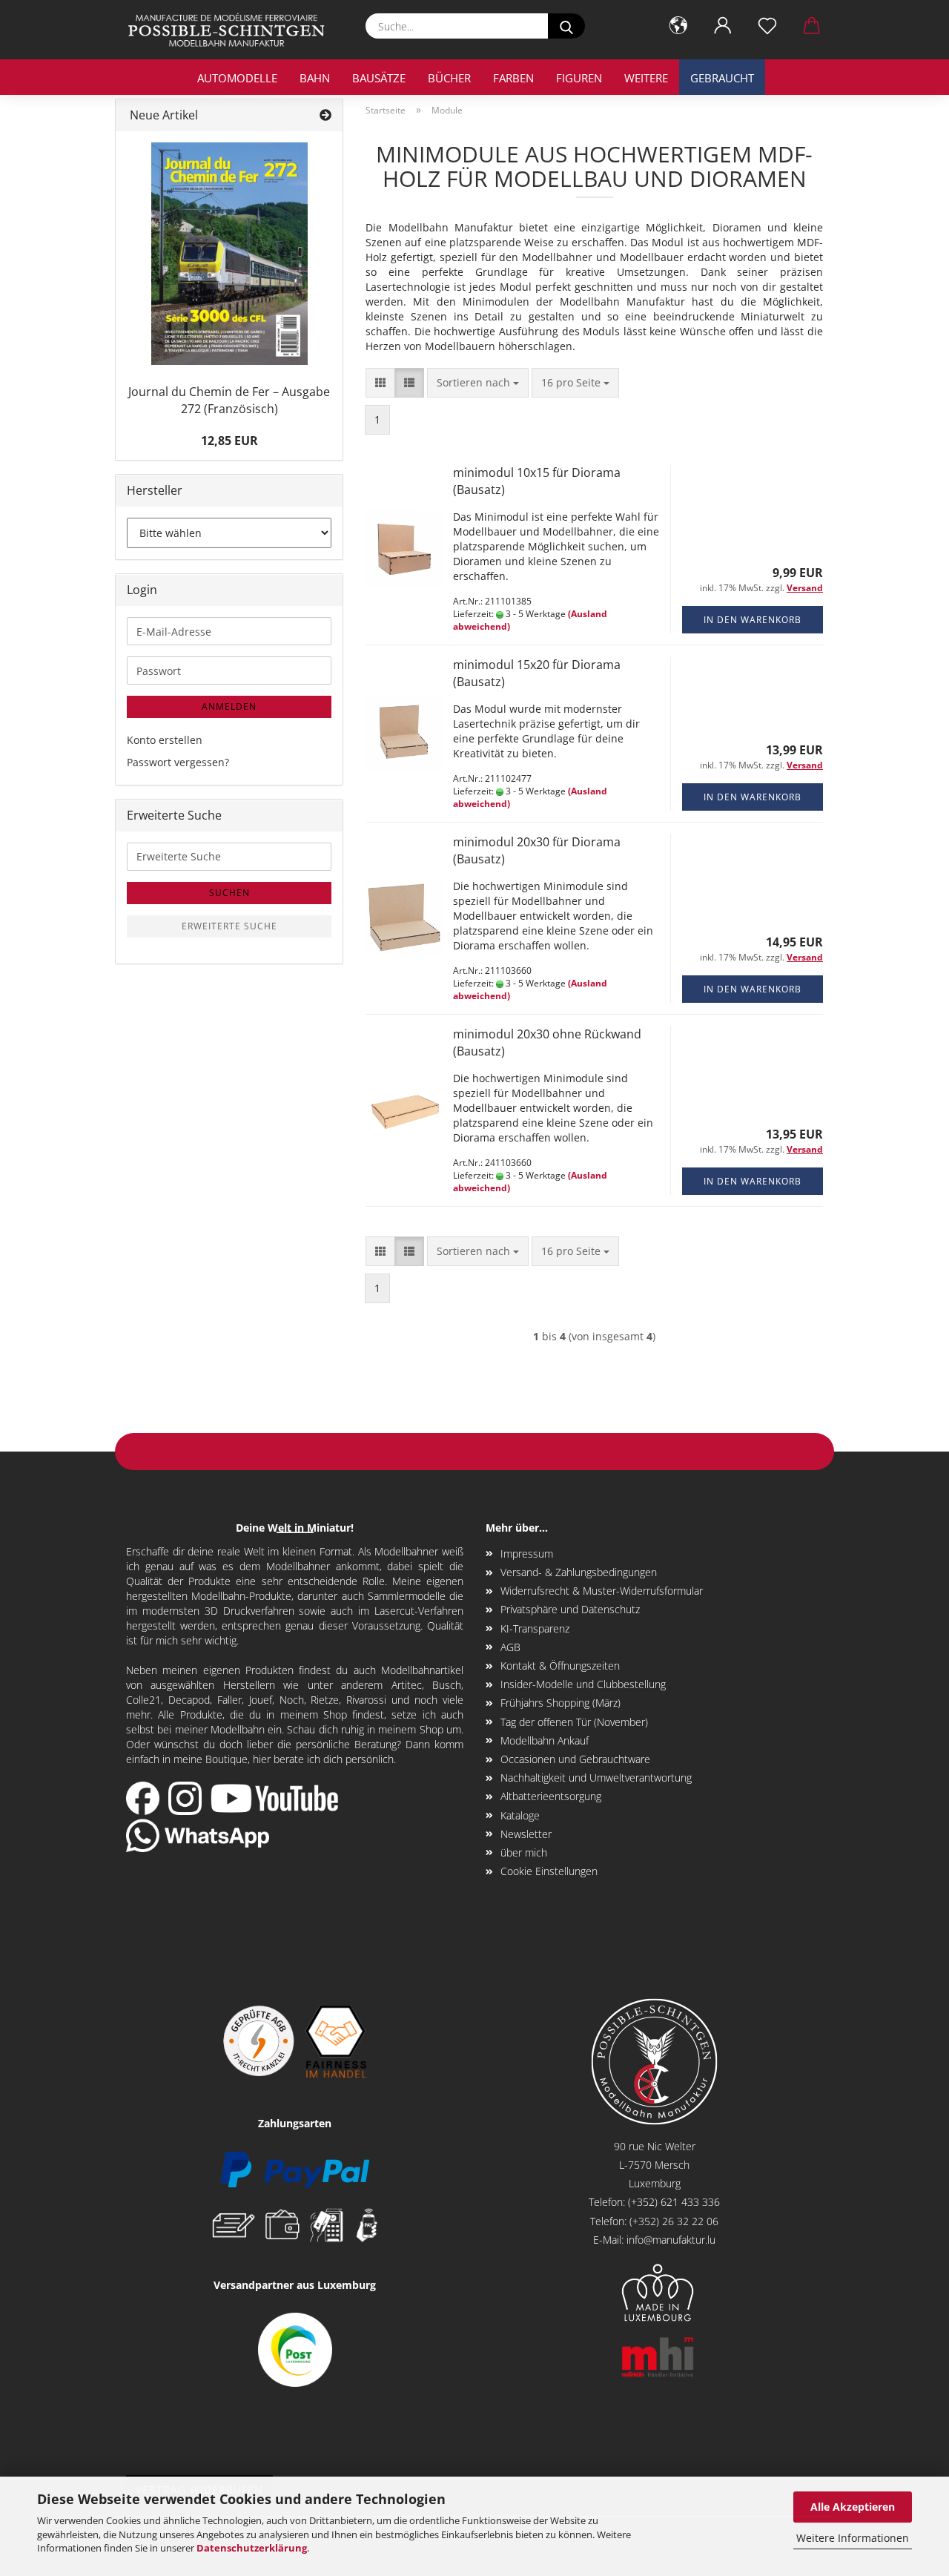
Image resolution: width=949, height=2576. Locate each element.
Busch (447, 1685)
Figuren (579, 78)
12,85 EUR (229, 441)
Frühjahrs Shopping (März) (561, 1703)
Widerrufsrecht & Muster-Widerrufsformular (602, 1591)
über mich (524, 1852)
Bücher (449, 78)
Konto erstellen (165, 740)
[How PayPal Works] (295, 2168)
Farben (513, 78)
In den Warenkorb (753, 620)
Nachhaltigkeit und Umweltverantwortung (596, 1778)
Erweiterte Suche (229, 926)
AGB (510, 1647)
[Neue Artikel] (325, 115)
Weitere (646, 78)
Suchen (229, 893)
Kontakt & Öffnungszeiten (560, 1666)
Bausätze (379, 78)
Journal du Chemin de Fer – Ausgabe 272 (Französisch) (229, 400)
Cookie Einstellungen (549, 1871)
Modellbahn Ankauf (545, 1740)
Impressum (527, 1554)
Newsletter (526, 1834)
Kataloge (520, 1815)
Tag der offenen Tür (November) (574, 1722)
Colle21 (143, 1700)
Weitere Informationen (853, 2538)
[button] (678, 26)
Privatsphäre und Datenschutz (570, 1609)
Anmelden (229, 706)
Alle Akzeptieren (853, 2507)
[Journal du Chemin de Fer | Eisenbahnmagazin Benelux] (229, 254)
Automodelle (237, 78)
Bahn (315, 78)
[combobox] (478, 383)
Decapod (189, 1700)
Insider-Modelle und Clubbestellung (583, 1684)
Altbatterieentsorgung (551, 1796)
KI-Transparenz (535, 1628)
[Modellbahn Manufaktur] (232, 30)
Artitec (407, 1685)
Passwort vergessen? (178, 762)
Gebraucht (722, 78)
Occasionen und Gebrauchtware (575, 1759)
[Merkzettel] (767, 26)
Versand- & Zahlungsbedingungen (579, 1572)
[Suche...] (566, 26)
